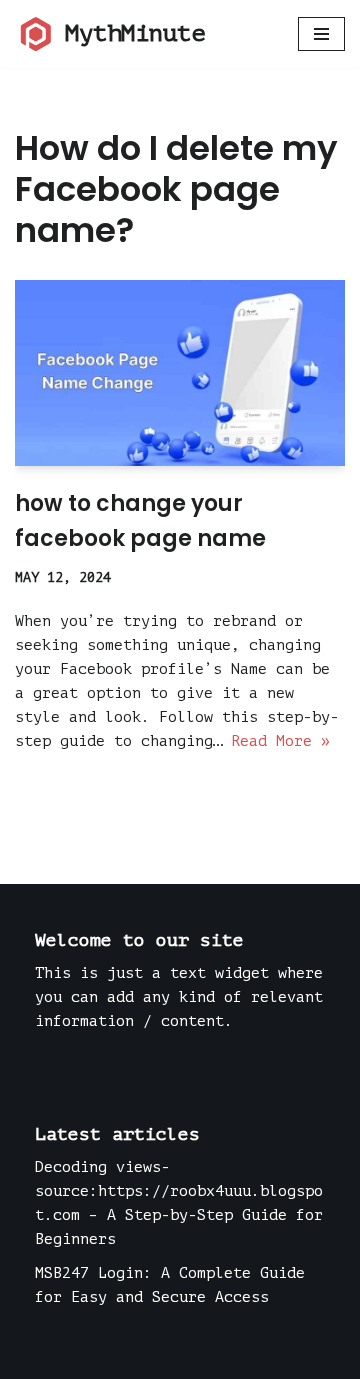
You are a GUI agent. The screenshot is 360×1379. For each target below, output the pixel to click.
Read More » (280, 741)
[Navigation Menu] (321, 34)
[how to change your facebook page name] (180, 373)
